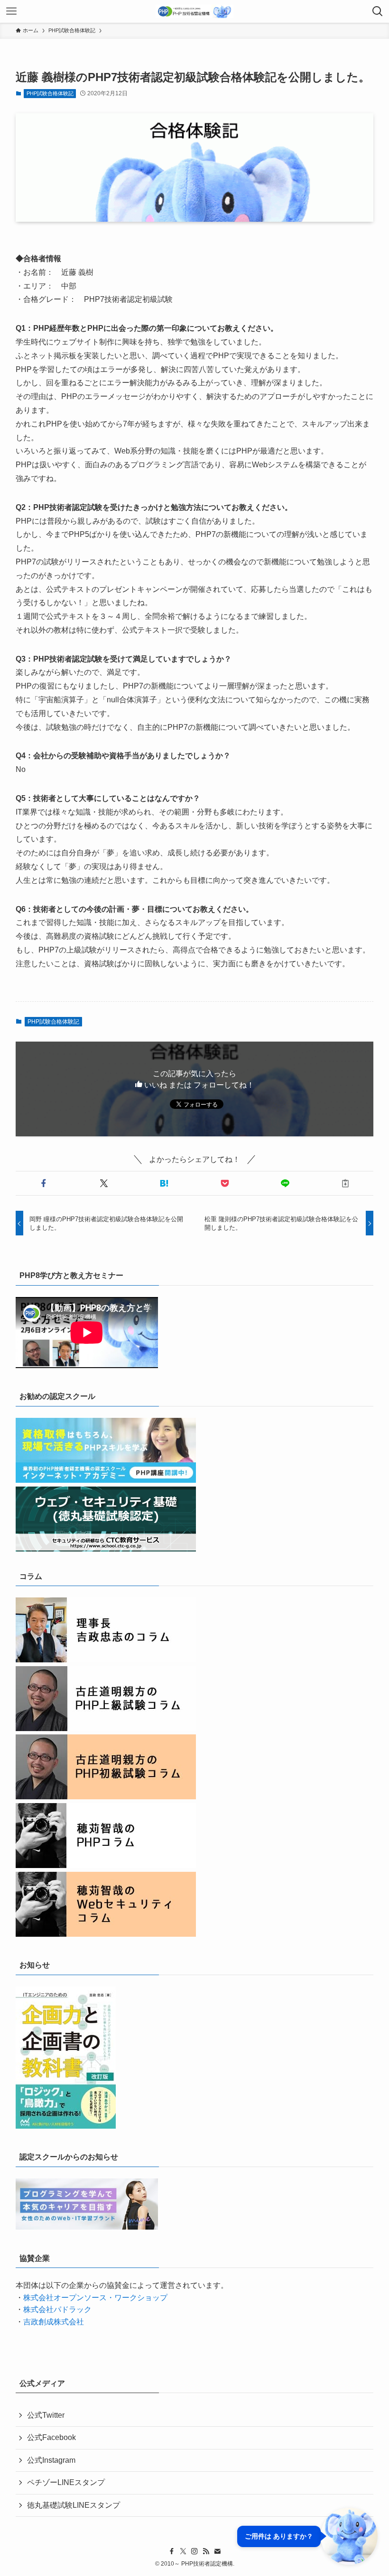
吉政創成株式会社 (54, 2322)
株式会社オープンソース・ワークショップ (95, 2298)
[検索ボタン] (378, 11)
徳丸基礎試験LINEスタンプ (74, 2505)
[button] (44, 1183)
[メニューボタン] (11, 11)
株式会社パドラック (57, 2309)
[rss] (206, 2551)
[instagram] (194, 2551)
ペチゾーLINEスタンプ (66, 2482)
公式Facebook (51, 2437)
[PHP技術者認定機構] (194, 11)
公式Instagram (51, 2460)
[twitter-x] (183, 2551)
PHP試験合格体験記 (50, 93)
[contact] (217, 2551)
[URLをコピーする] (345, 1183)
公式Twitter (46, 2415)
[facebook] (172, 2551)
